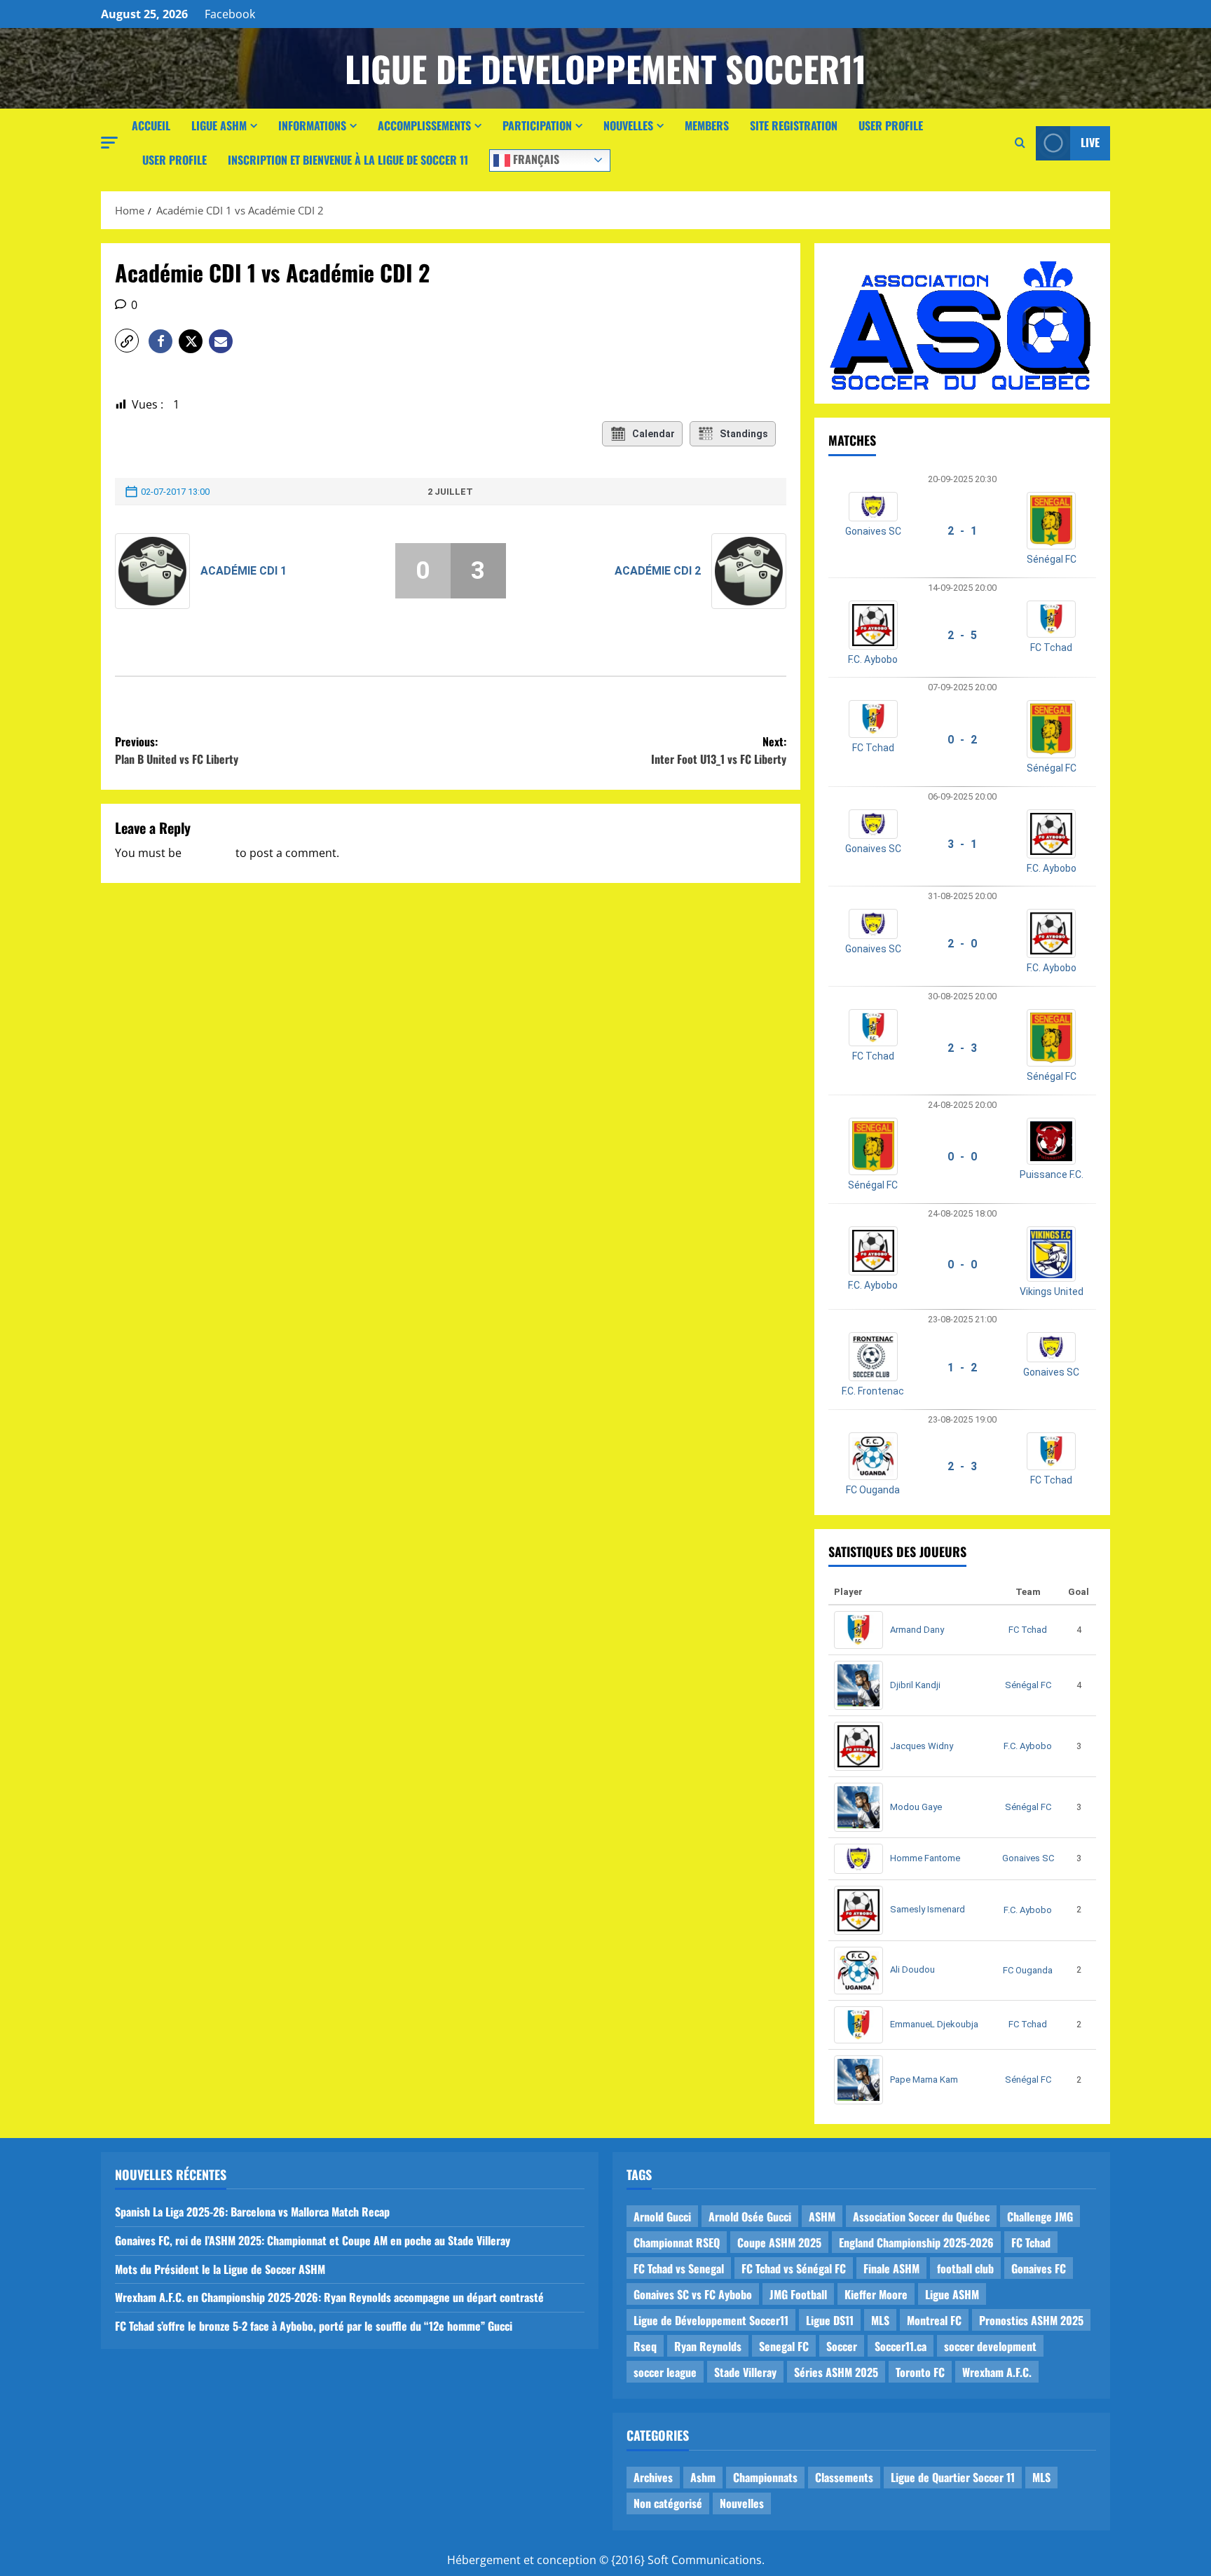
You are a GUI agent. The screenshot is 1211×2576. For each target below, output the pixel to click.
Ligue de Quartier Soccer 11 (953, 2477)
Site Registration (794, 125)
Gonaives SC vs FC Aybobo (693, 2294)
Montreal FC (934, 2320)
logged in (208, 853)
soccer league (665, 2372)
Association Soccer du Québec (921, 2217)
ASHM (822, 2217)
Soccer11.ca (901, 2346)
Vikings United (1052, 1292)
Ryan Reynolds (708, 2346)
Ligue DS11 (830, 2320)
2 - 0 (962, 944)
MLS (880, 2320)
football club (965, 2268)
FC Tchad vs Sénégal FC (794, 2268)
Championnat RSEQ (677, 2242)
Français (535, 158)
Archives (653, 2477)
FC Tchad (1051, 648)
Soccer (842, 2346)
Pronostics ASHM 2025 (1031, 2320)
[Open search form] (1020, 143)
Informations (312, 125)
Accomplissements (424, 125)
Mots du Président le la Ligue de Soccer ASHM (220, 2269)
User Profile (891, 125)
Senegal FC (784, 2346)
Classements (844, 2477)
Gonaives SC (873, 531)
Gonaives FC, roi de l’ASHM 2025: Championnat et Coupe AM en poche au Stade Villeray (313, 2240)
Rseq (645, 2346)
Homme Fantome (925, 1858)
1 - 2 (962, 1368)
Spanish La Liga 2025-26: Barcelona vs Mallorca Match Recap (252, 2212)
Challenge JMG (1040, 2217)
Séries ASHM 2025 (836, 2372)
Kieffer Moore (876, 2294)
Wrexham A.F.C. (997, 2372)
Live (1090, 142)
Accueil (151, 125)
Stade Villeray (745, 2372)
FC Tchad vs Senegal (679, 2268)
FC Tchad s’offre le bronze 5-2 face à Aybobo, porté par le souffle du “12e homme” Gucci (314, 2326)
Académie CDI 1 (244, 571)
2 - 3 (962, 1048)
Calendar (654, 434)
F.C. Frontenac (873, 1391)
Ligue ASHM (219, 125)
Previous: (177, 751)
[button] (109, 143)
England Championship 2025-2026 (916, 2242)
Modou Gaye (916, 1807)
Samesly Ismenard (928, 1909)
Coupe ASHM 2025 (779, 2242)
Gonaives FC (1039, 2268)
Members (707, 125)
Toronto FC (920, 2372)
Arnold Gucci (662, 2217)
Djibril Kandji (915, 1685)
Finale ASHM (891, 2268)
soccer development (990, 2346)
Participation (537, 125)
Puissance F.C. (1052, 1174)
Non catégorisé (668, 2503)
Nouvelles (628, 125)
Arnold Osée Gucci (750, 2217)
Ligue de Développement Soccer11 (711, 2320)
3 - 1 (962, 844)
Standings (744, 434)
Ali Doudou (912, 1969)
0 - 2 (962, 740)
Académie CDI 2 (658, 571)
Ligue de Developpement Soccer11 (605, 68)
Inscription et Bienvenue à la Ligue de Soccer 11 (348, 160)
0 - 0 (962, 1157)
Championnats (765, 2477)
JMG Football (798, 2294)
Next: (719, 751)
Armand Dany (917, 1630)
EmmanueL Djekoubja (934, 2024)
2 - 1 (962, 531)
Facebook (230, 14)
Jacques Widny (922, 1746)
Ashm (703, 2477)
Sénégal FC (1052, 559)
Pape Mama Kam (924, 2080)
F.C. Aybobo (873, 659)
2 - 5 (962, 635)
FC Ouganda (873, 1490)
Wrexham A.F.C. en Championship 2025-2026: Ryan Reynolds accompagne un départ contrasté (329, 2297)
